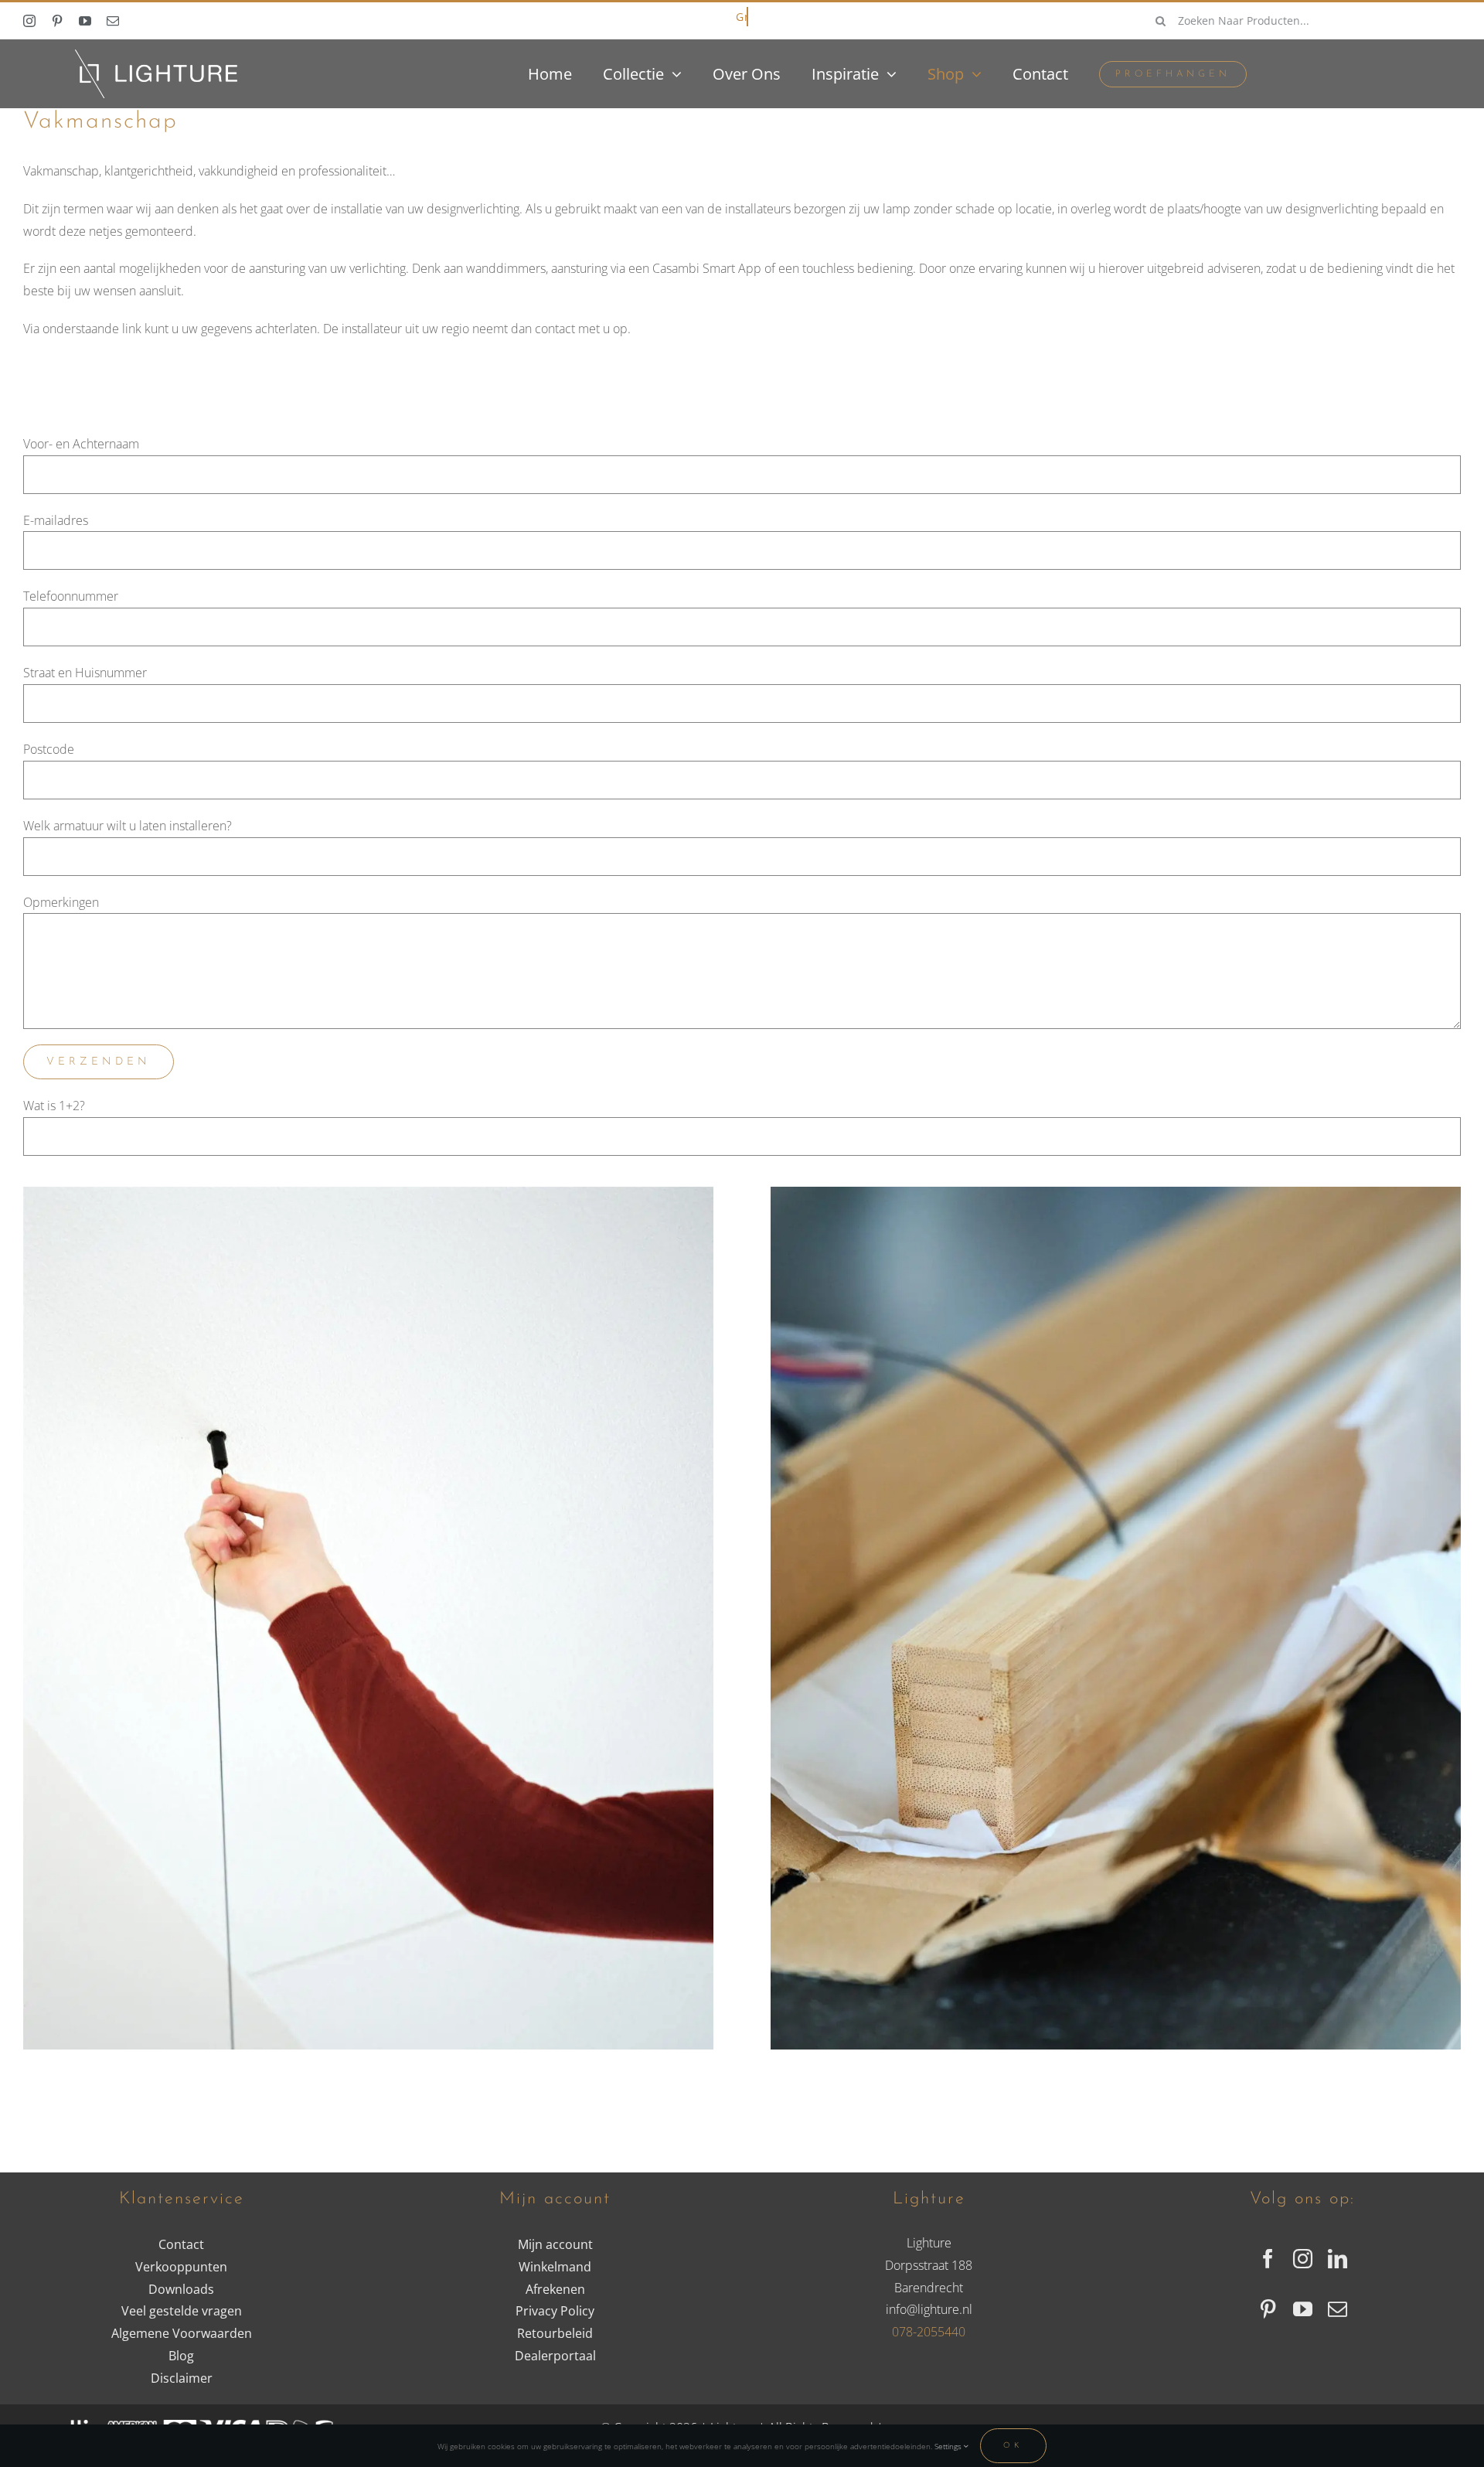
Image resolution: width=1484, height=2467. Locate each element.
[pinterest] (57, 21)
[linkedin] (1338, 2259)
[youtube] (85, 21)
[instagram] (29, 21)
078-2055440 (929, 2332)
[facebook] (1268, 2259)
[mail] (113, 21)
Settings (949, 2446)
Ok (1013, 2446)
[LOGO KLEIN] (156, 56)
